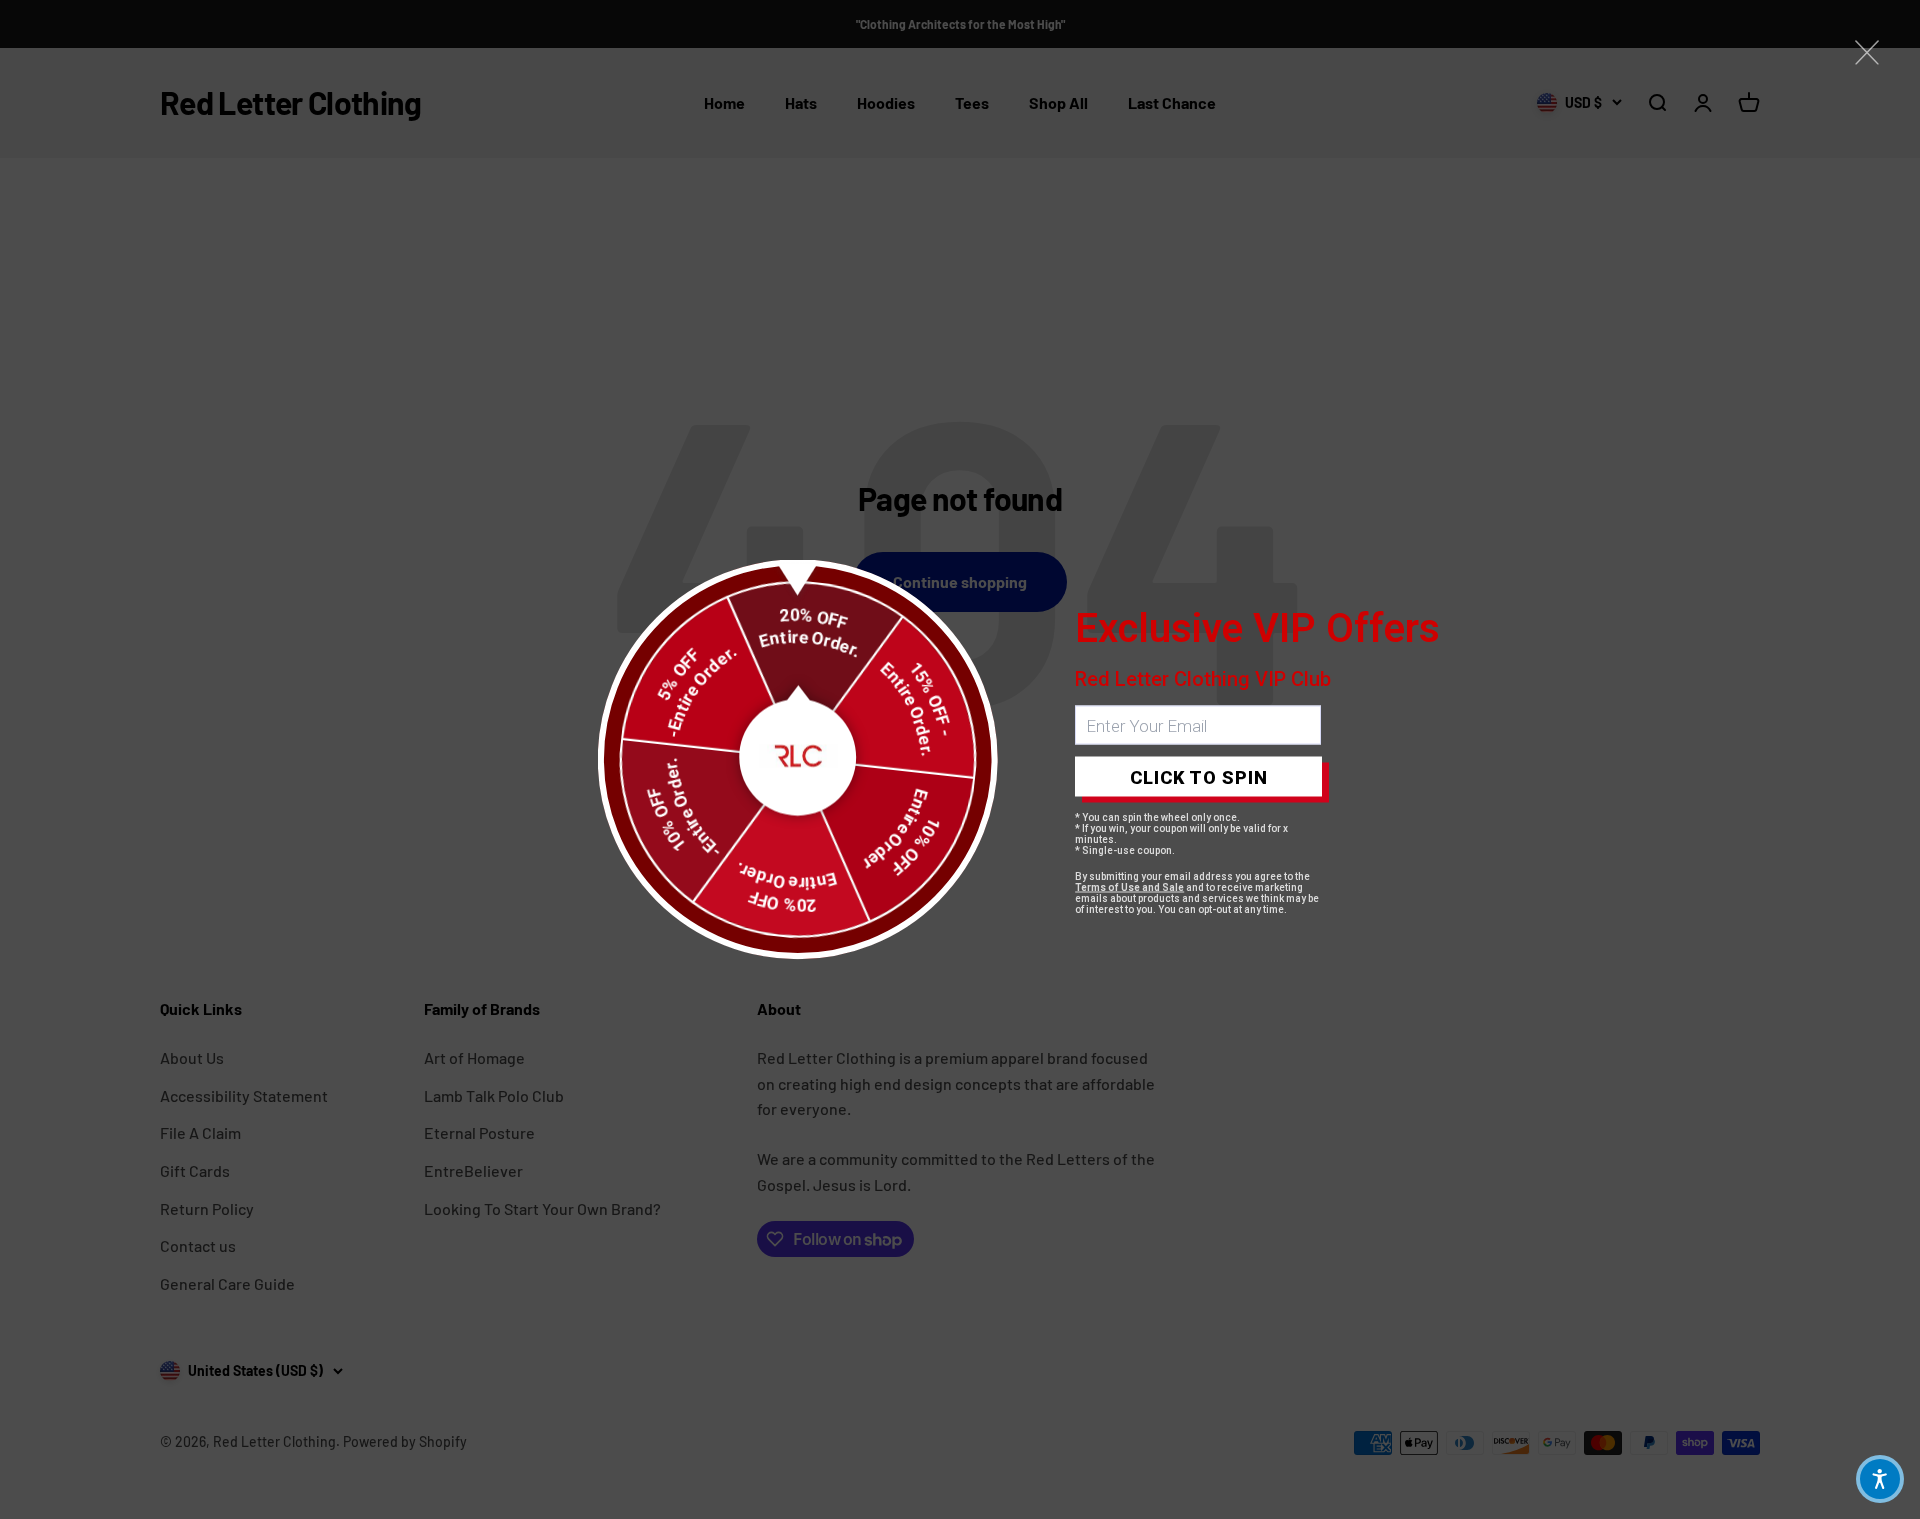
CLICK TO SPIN (1199, 776)
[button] (1880, 1479)
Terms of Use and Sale (1129, 887)
